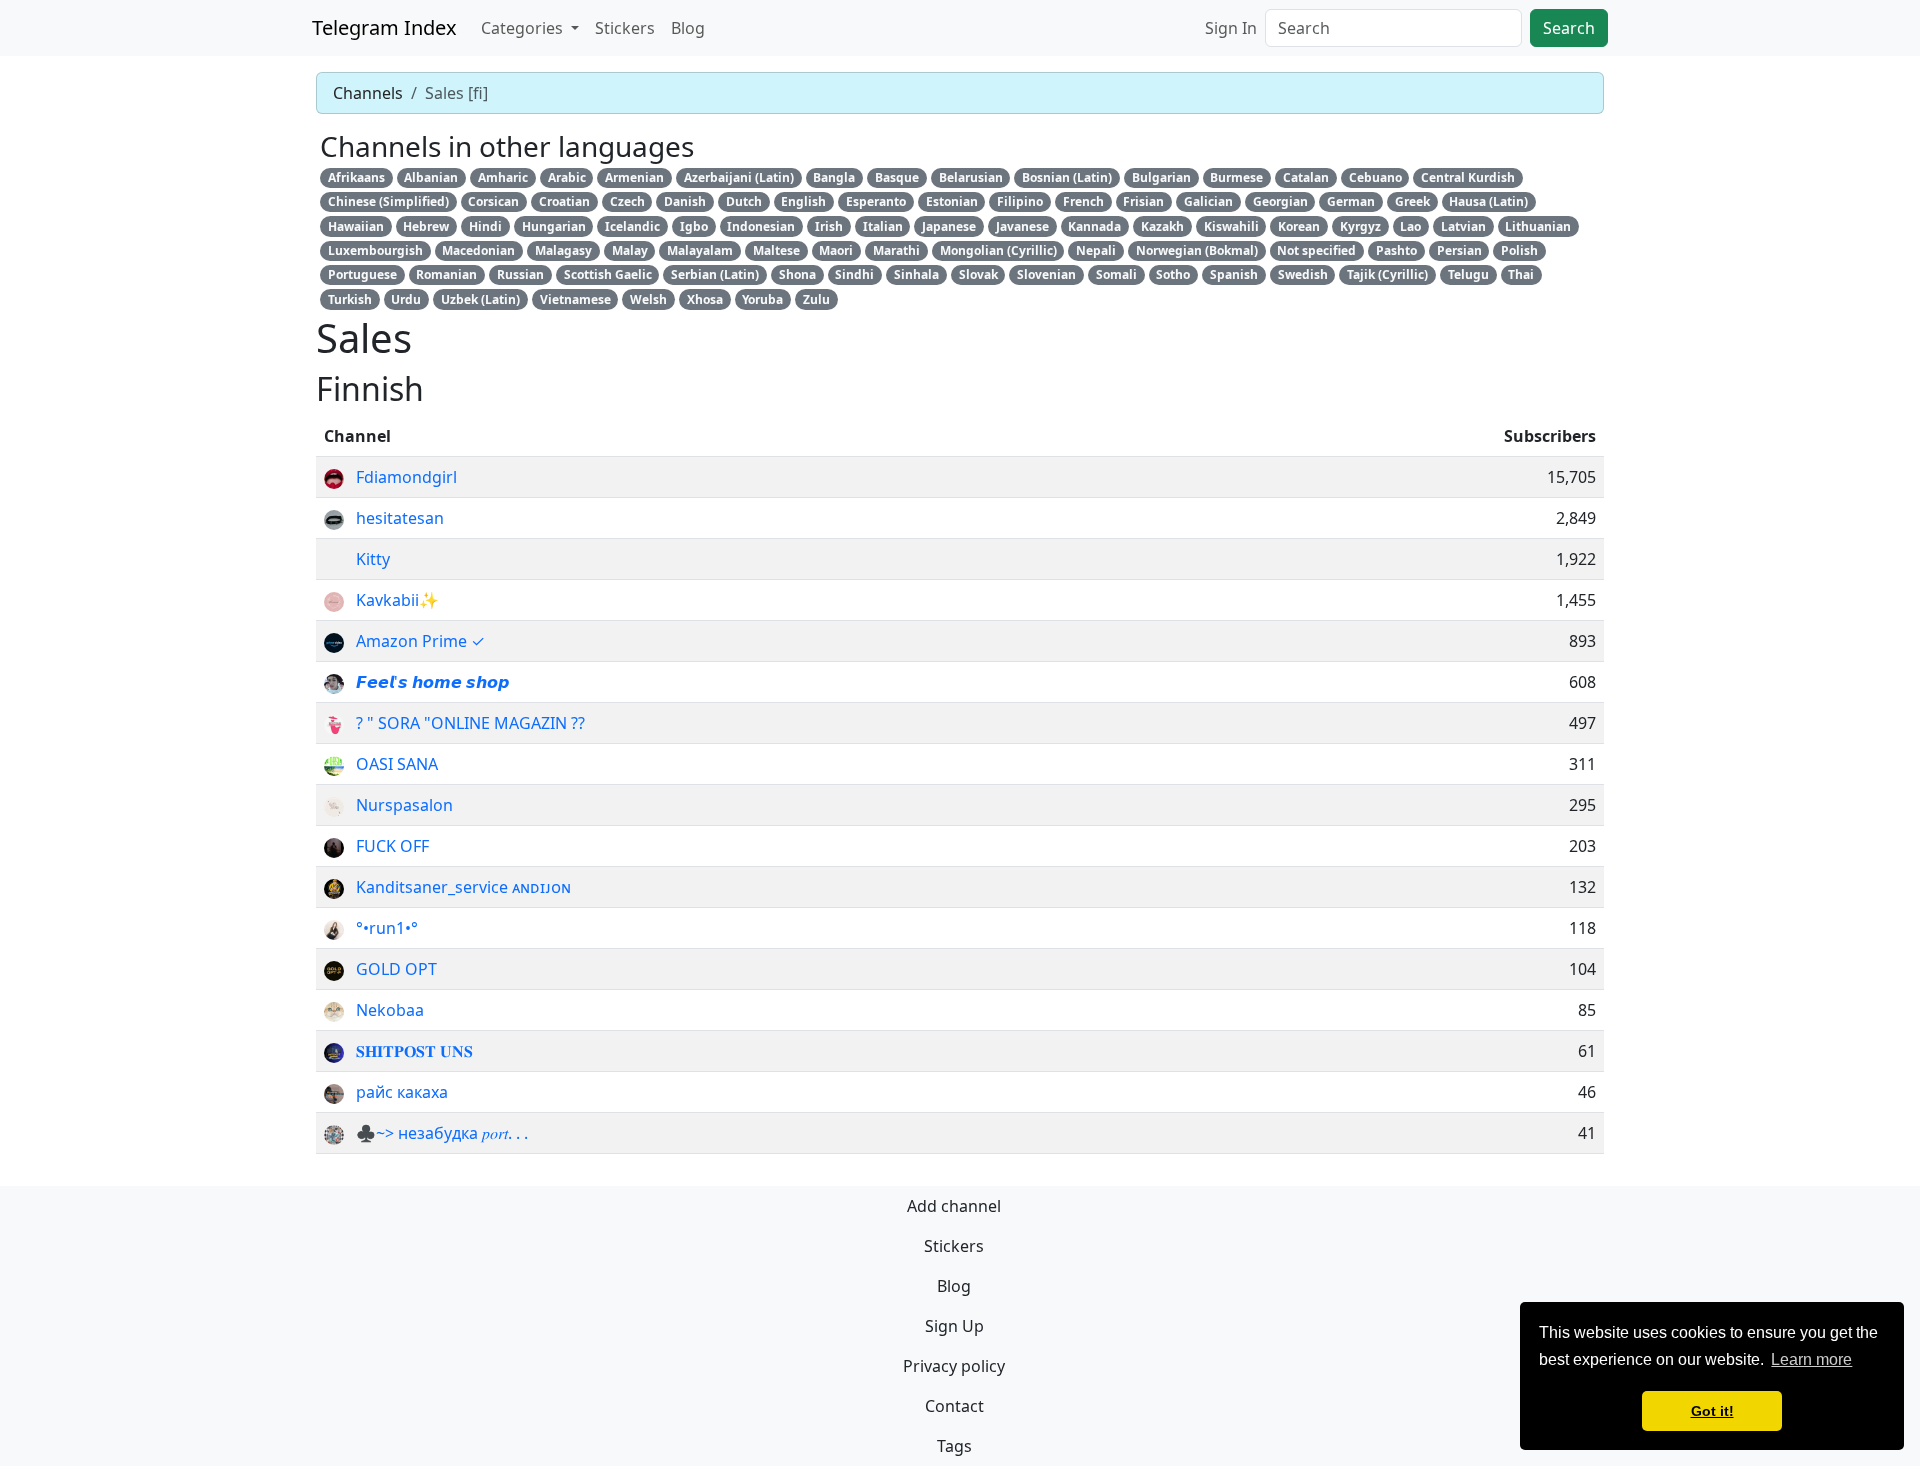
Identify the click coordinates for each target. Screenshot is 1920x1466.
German (1351, 201)
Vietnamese (575, 299)
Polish (1519, 250)
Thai (1521, 274)
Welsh (648, 299)
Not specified (1316, 250)
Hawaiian (356, 226)
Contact (954, 1406)
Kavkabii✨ (397, 600)
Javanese (1022, 226)
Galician (1208, 201)
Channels (368, 93)
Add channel (954, 1206)
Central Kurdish (1468, 177)
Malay (630, 250)
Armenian (634, 177)
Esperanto (876, 201)
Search (1569, 28)
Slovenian (1046, 274)
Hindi (485, 226)
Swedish (1303, 274)
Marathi (896, 250)
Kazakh (1162, 226)
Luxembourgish (375, 250)
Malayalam (700, 250)
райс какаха (402, 1092)
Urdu (406, 299)
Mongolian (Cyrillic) (998, 250)
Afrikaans (356, 177)
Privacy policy (954, 1366)
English (803, 201)
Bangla (834, 177)
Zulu (816, 299)
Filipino (1020, 201)
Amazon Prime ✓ (420, 641)
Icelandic (632, 226)
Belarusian (971, 177)
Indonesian (761, 226)
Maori (836, 250)
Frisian (1143, 201)
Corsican (493, 201)
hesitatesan (400, 518)
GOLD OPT (396, 969)
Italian (883, 226)
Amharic (503, 177)
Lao (1410, 226)
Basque (897, 177)
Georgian (1280, 201)
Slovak (978, 274)
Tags (954, 1446)
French (1083, 201)
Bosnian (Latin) (1067, 177)
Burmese (1236, 177)
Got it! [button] (1712, 1411)
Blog (688, 28)
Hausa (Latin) (1488, 201)
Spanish (1234, 274)
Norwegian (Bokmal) (1197, 250)
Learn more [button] (1811, 1359)
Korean (1299, 226)
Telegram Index (384, 27)
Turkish (350, 299)
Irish (829, 226)
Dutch (744, 201)
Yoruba (762, 299)
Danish (685, 201)
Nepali (1096, 250)
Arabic (567, 177)
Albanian (431, 177)
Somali (1116, 274)
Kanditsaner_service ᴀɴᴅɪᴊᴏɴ (463, 887)
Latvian (1463, 226)
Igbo (694, 226)
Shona (797, 274)
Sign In (1231, 28)
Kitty (373, 559)
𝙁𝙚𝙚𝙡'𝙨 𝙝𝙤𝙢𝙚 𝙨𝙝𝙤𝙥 (432, 682)
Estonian (952, 201)
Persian (1459, 250)
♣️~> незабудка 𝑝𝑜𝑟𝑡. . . (442, 1133)
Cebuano (1375, 177)
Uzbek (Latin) (480, 299)
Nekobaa (390, 1010)
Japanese (949, 226)
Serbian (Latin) (715, 274)
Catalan (1306, 177)
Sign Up (954, 1326)
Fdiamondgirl (406, 477)
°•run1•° (387, 928)
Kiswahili (1231, 226)
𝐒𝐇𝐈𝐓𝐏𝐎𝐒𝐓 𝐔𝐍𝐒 (414, 1051)
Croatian (564, 201)
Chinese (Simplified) (388, 201)
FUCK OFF (392, 846)
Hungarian (554, 226)
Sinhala (916, 274)
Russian (520, 274)
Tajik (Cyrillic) (1387, 274)
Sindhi (854, 274)
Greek (1412, 201)
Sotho (1173, 274)
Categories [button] (524, 28)
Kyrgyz (1360, 226)
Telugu (1468, 274)
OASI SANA (397, 764)
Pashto (1396, 250)
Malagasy (563, 250)
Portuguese (362, 274)
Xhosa (705, 299)
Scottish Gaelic (608, 274)
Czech (627, 201)
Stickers (625, 28)
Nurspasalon (404, 805)
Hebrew (426, 226)
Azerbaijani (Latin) (739, 177)
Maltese (776, 250)
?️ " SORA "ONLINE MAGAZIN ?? (470, 723)
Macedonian (478, 250)
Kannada (1094, 226)
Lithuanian (1538, 226)
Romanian (446, 274)
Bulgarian (1161, 177)
